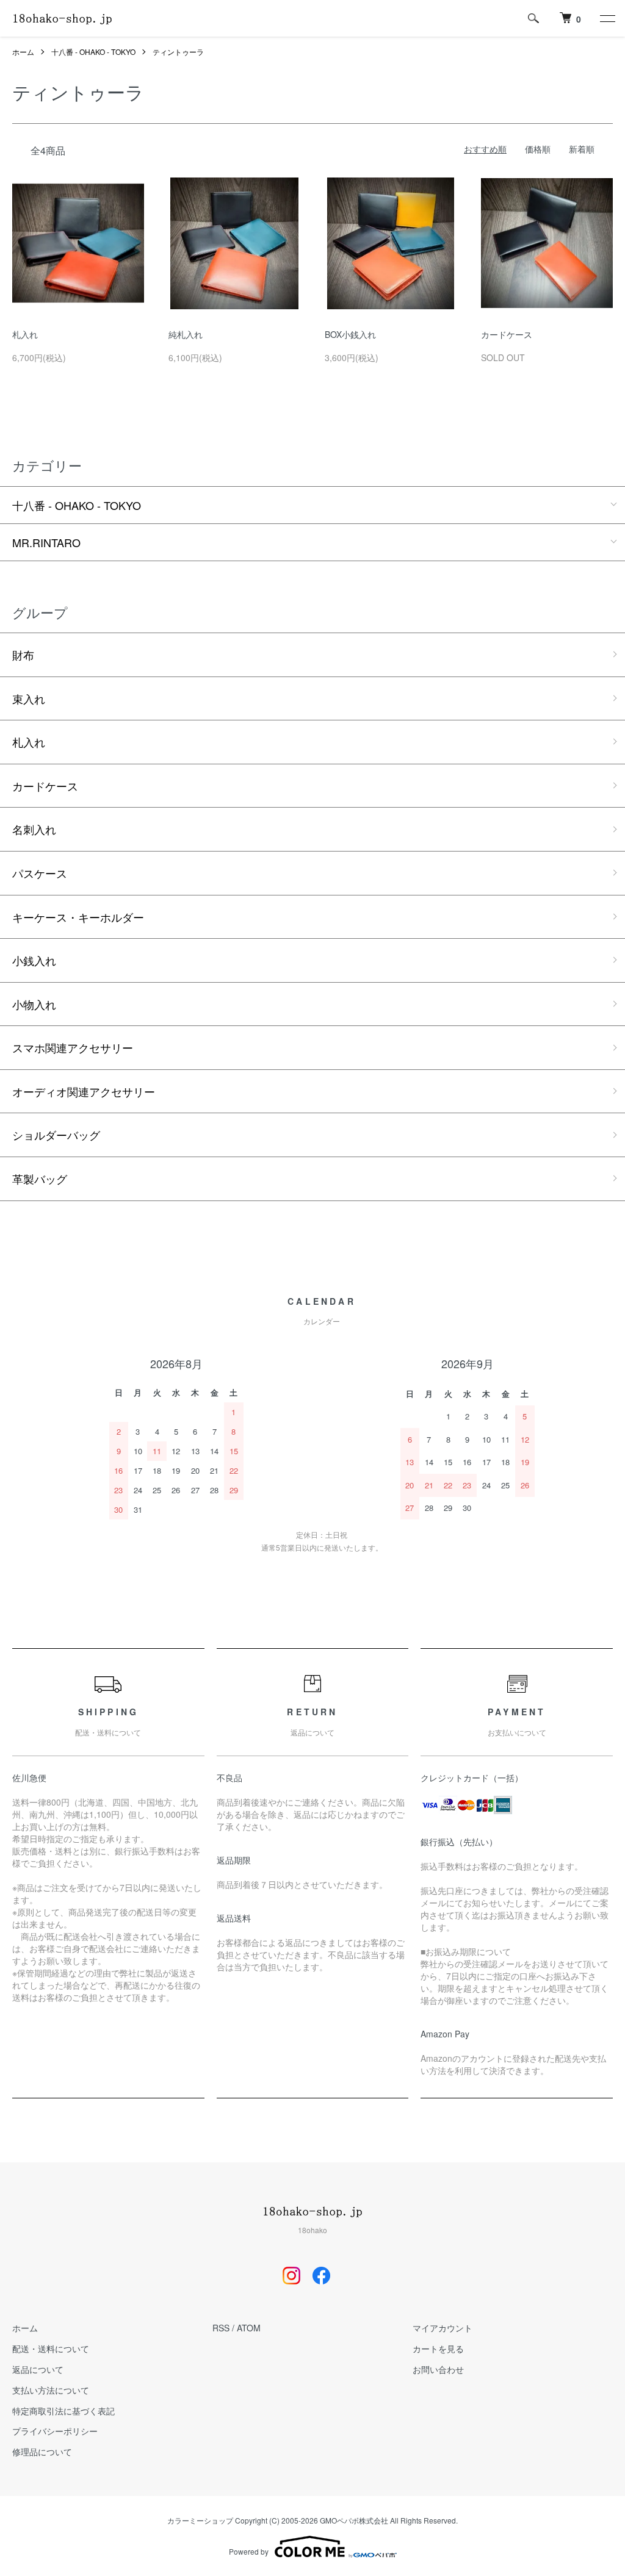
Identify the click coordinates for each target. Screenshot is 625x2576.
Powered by (249, 2551)
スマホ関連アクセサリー (73, 1047)
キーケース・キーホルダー (78, 917)
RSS (221, 2328)
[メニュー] (607, 18)
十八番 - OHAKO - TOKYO (93, 52)
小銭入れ (34, 960)
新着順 (582, 149)
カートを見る (438, 2348)
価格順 (538, 149)
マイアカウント (443, 2328)
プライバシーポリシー (55, 2431)
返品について (38, 2369)
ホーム (23, 52)
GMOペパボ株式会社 (354, 2520)
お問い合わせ (438, 2369)
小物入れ (34, 1004)
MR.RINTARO (46, 542)
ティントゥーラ (178, 52)
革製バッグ (40, 1179)
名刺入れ (34, 829)
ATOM (249, 2328)
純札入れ (186, 334)
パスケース (40, 873)
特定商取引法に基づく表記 (63, 2411)
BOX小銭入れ (350, 334)
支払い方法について (51, 2390)
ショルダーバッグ (56, 1135)
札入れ (25, 334)
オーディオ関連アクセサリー (84, 1091)
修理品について (42, 2452)
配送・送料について (51, 2348)
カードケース (507, 334)
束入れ (29, 698)
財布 (23, 655)
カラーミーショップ (200, 2520)
